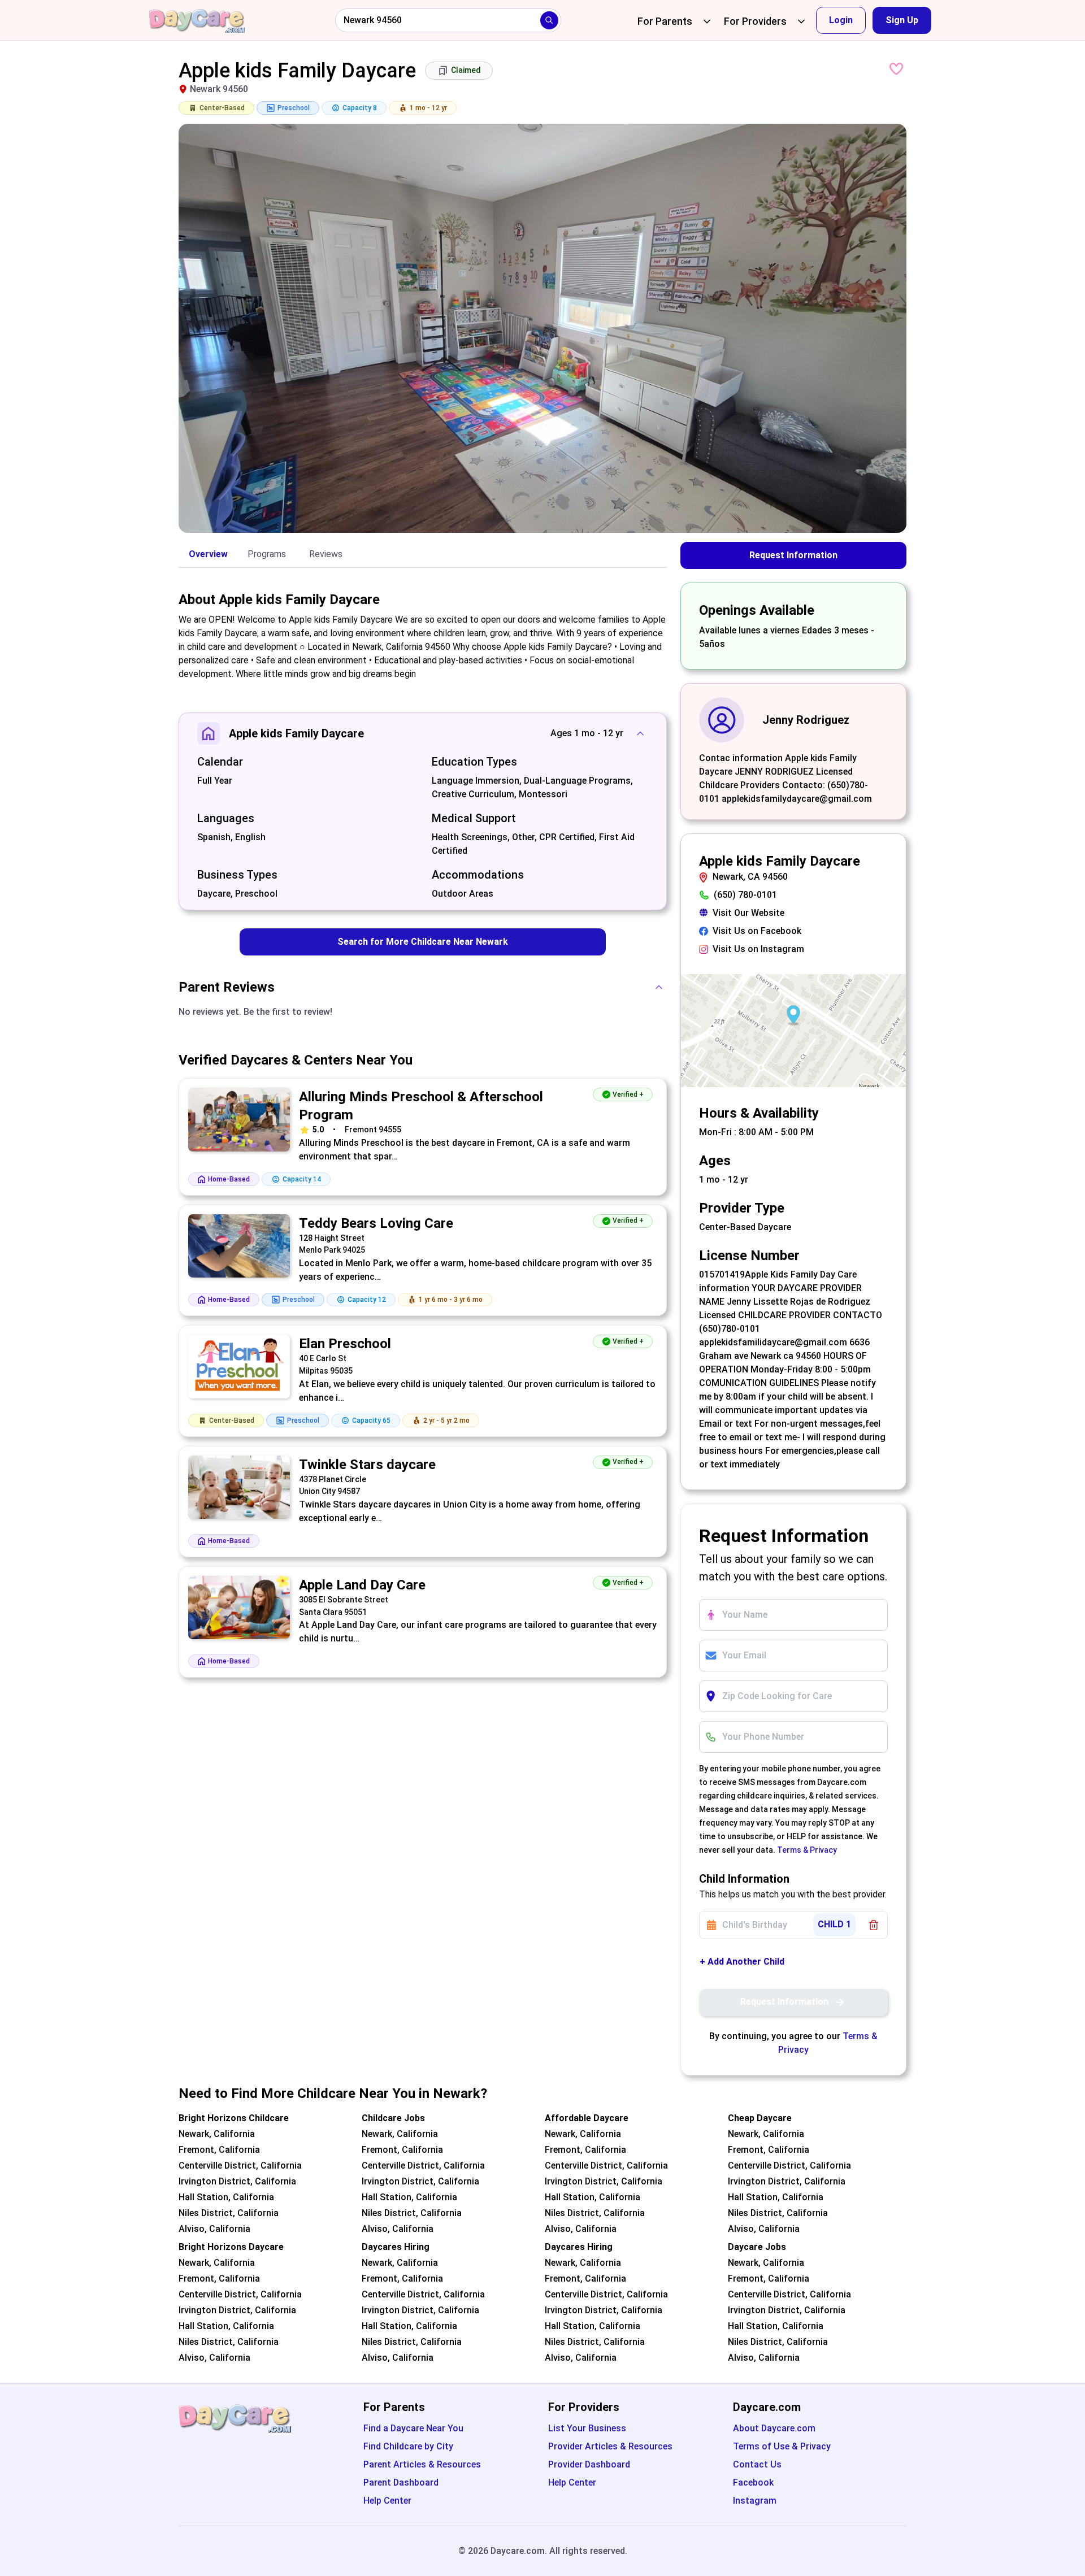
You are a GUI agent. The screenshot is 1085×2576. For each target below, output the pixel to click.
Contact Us (757, 2464)
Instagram (755, 2501)
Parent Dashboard (401, 2482)
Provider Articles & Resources (610, 2446)
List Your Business (587, 2428)
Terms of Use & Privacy (782, 2446)
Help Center (387, 2501)
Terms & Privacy (807, 1850)
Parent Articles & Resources (422, 2464)
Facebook (753, 2482)
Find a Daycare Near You (413, 2428)
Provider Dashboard (589, 2464)
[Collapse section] (640, 733)
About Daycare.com (774, 2428)
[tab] (208, 555)
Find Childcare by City (408, 2446)
